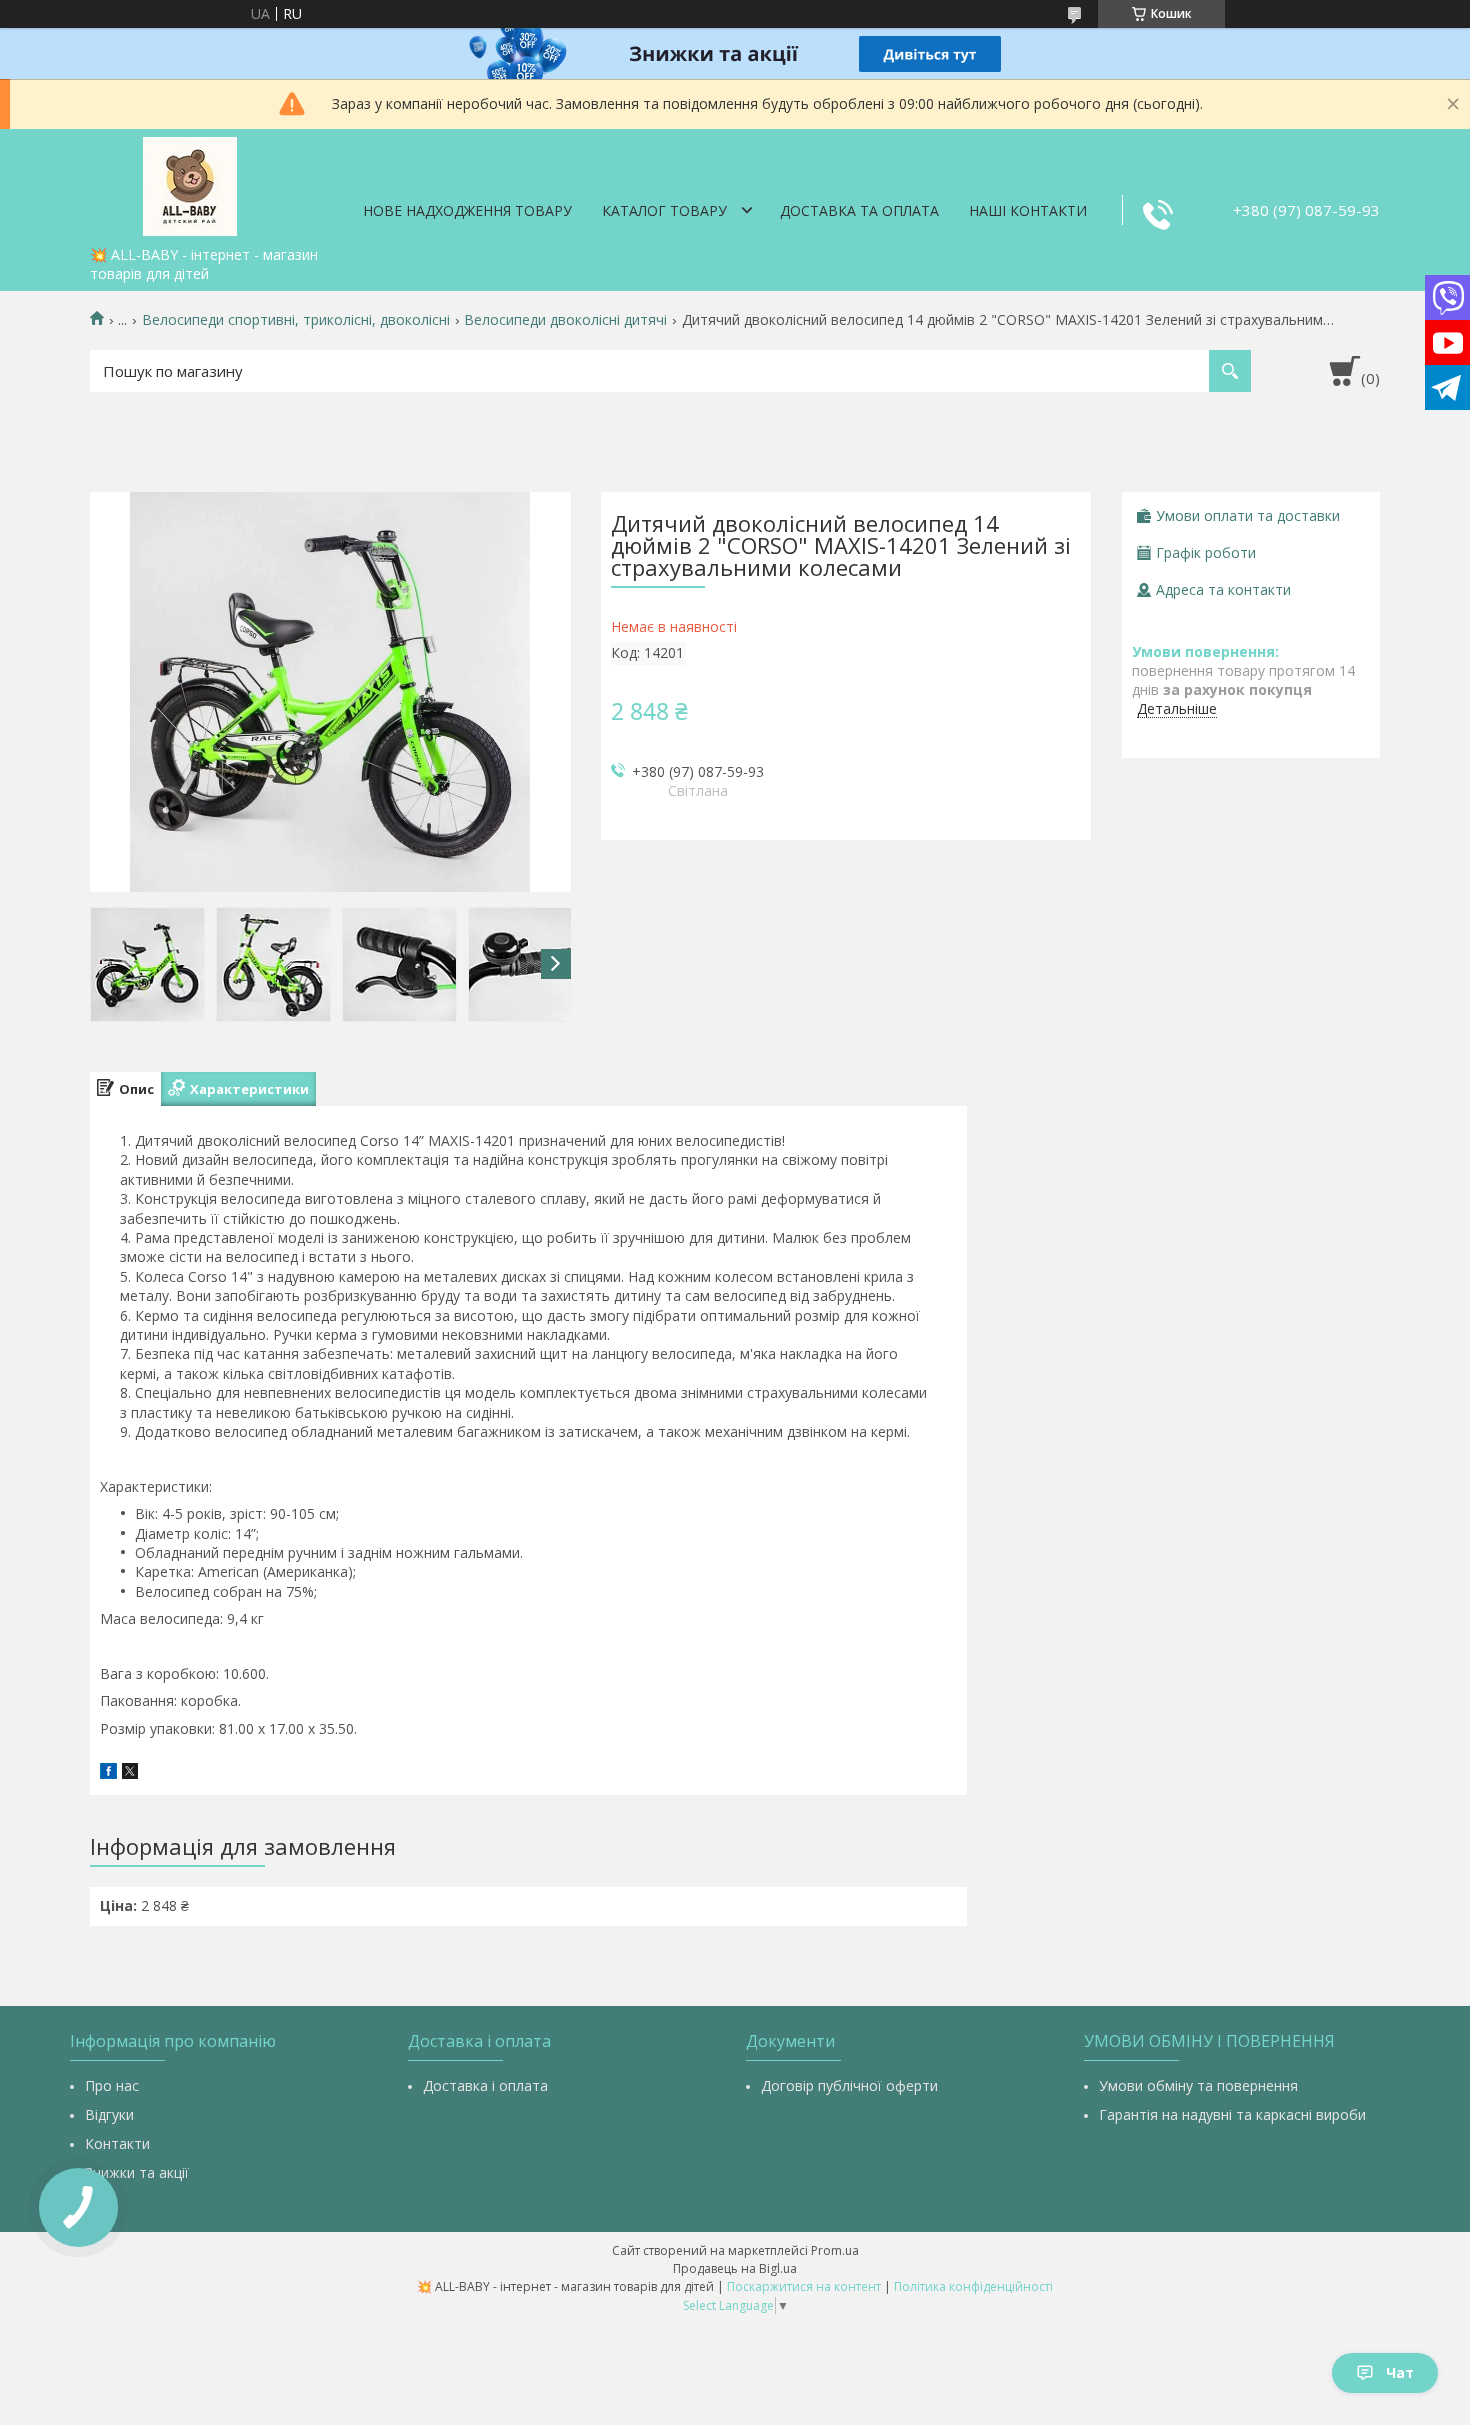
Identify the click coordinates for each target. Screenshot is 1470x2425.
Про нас (112, 2085)
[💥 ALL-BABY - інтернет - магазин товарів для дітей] (190, 183)
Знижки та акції (137, 2172)
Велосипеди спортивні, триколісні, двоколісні (296, 320)
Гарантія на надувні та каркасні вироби (1232, 2114)
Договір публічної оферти (849, 2085)
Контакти (117, 2143)
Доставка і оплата (485, 2085)
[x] (130, 1773)
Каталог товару (664, 210)
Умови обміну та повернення (1198, 2085)
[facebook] (108, 1773)
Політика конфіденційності (973, 2286)
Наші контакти (1028, 210)
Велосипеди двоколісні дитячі (565, 320)
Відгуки (109, 2114)
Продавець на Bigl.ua (735, 2268)
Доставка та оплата (859, 210)
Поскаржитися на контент (804, 2286)
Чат (1400, 2372)
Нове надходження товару (467, 210)
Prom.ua (835, 2250)
